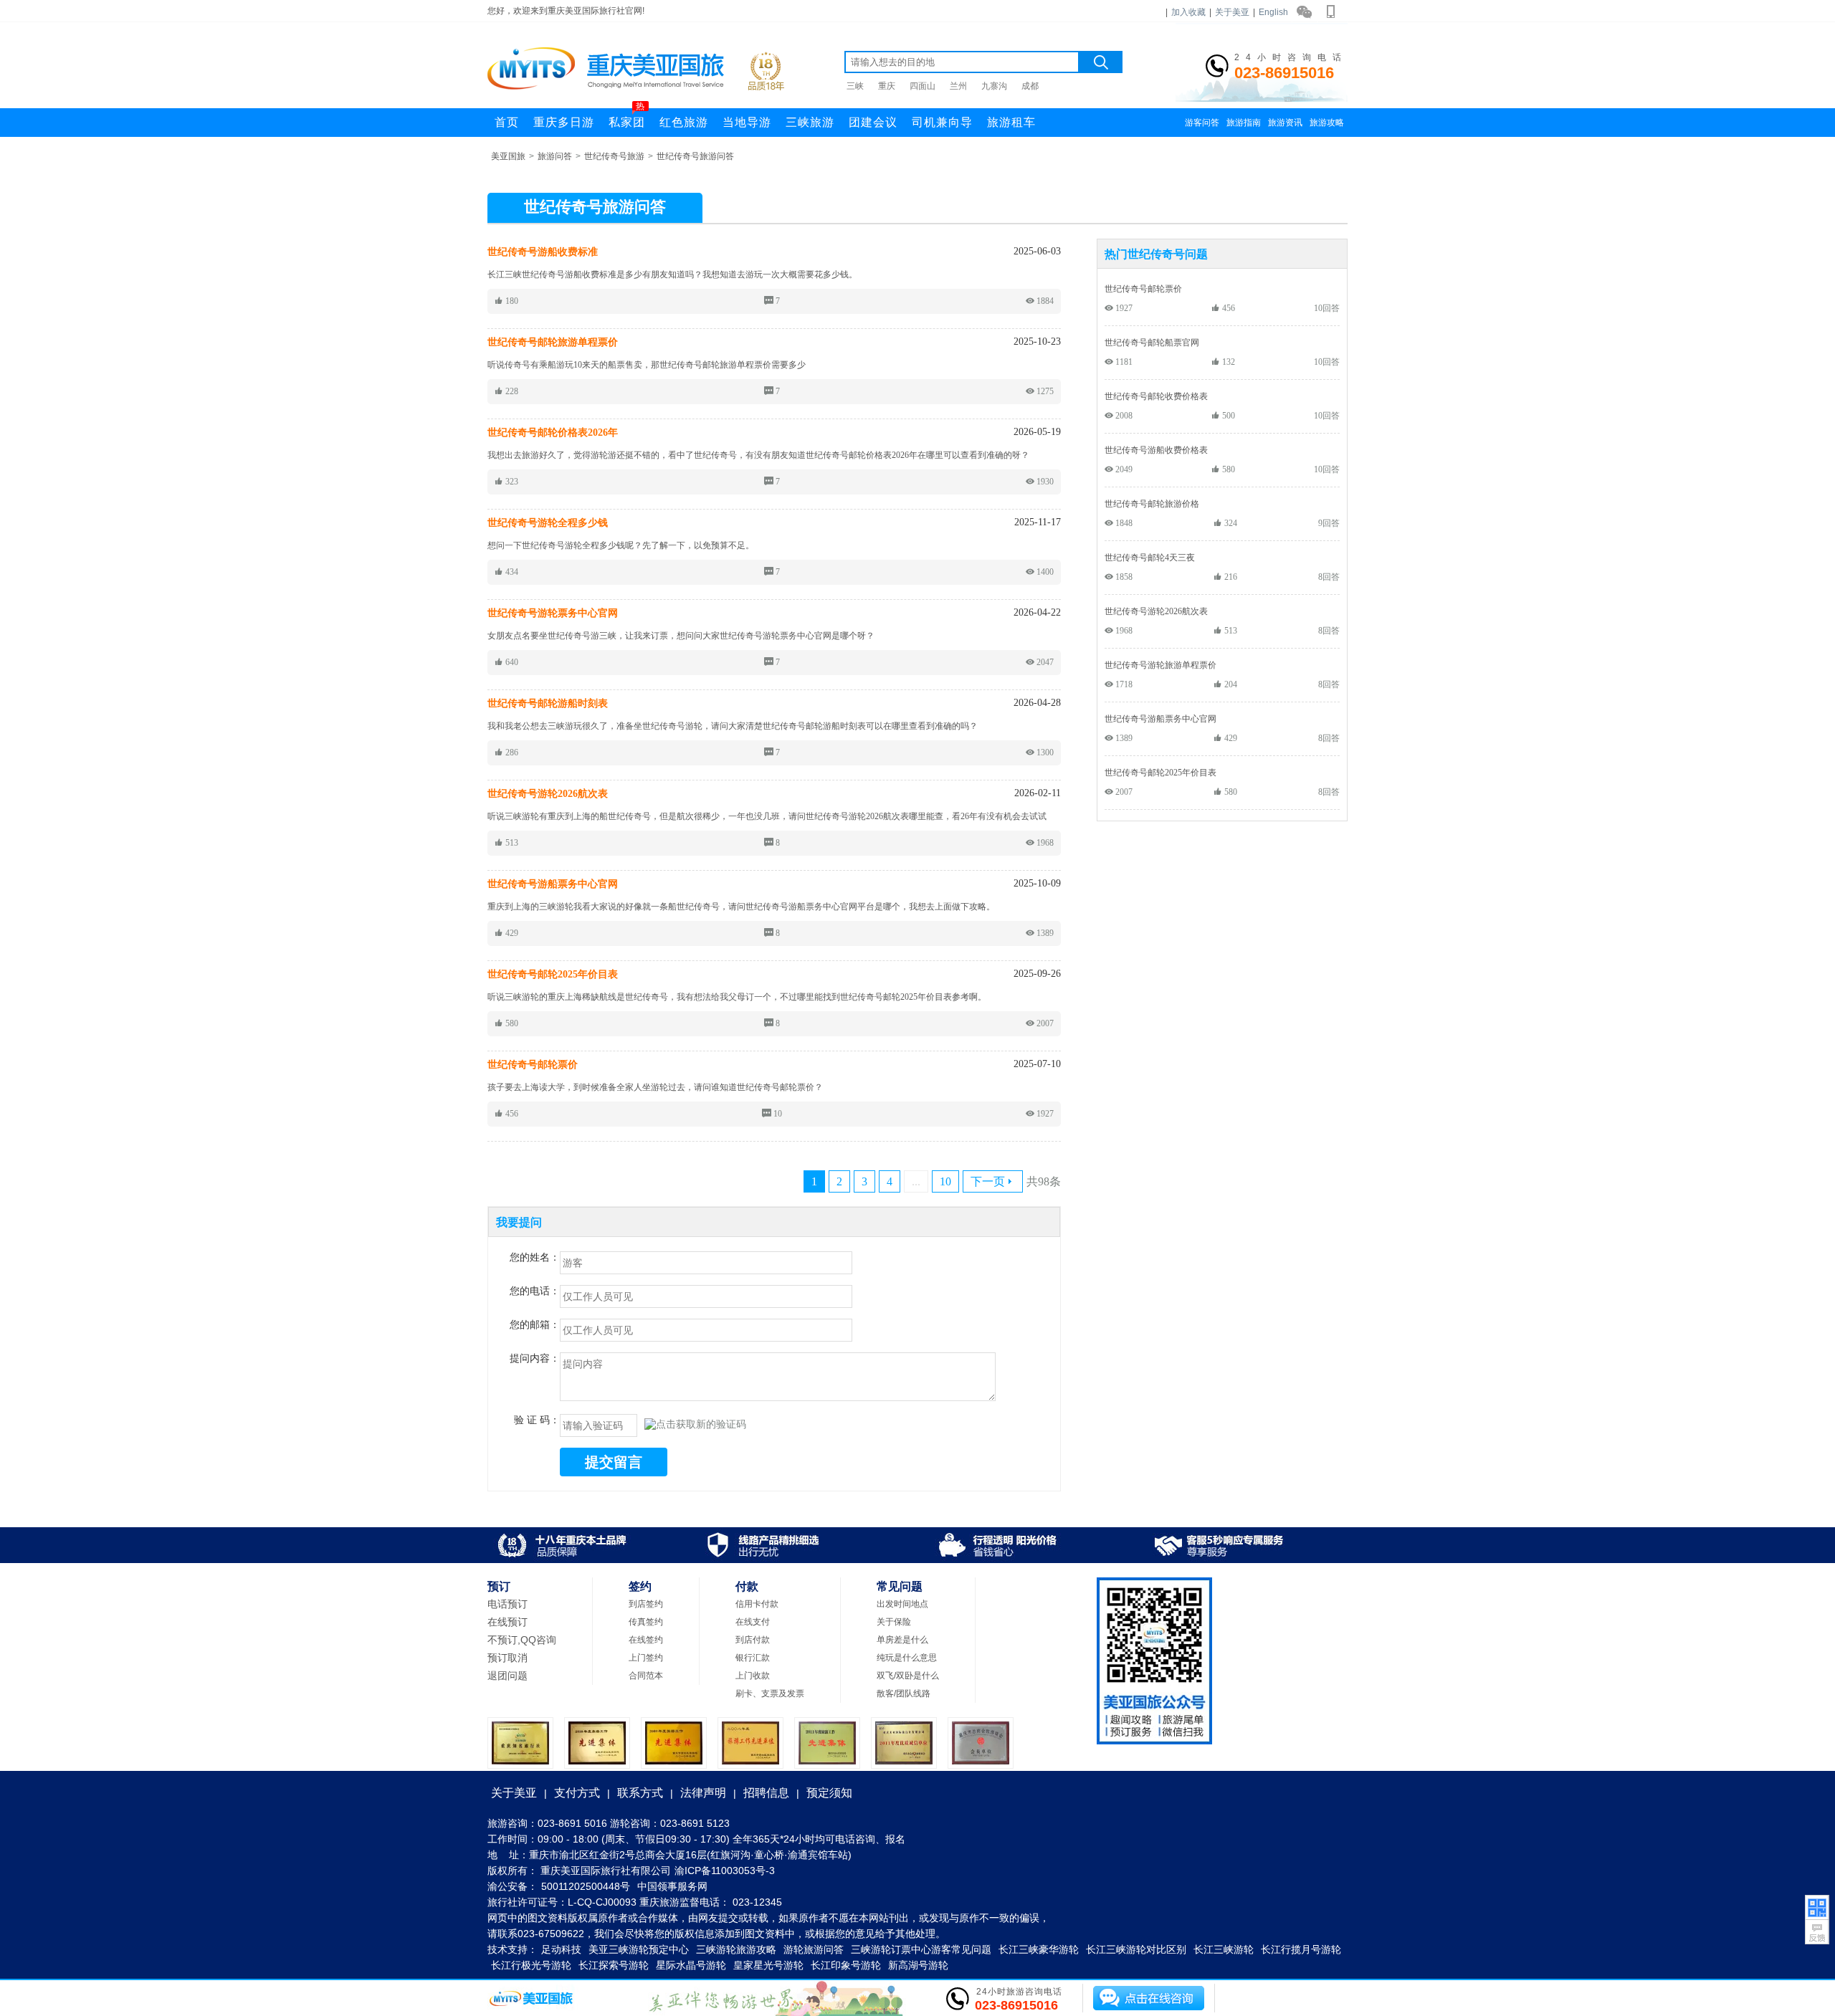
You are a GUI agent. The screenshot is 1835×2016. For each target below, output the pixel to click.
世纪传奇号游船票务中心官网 (1160, 718)
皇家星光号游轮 (768, 1965)
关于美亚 (1232, 12)
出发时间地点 (902, 1604)
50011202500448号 (586, 1886)
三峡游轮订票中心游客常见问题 (921, 1949)
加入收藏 (1188, 12)
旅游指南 (1244, 123)
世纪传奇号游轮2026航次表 (1156, 611)
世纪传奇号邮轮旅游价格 (1152, 503)
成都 (1030, 86)
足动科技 (561, 1949)
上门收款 (753, 1676)
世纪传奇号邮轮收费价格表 (1156, 396)
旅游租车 (1011, 122)
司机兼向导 (942, 122)
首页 (507, 122)
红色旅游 (684, 122)
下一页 (988, 1181)
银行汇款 (753, 1658)
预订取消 (507, 1658)
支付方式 (577, 1793)
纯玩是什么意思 (907, 1658)
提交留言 (614, 1462)
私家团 (627, 118)
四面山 (923, 86)
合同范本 (646, 1676)
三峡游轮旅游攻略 (736, 1949)
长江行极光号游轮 (531, 1965)
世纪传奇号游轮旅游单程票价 (1160, 665)
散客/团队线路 (904, 1693)
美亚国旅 (508, 156)
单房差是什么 (902, 1640)
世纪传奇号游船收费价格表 (1156, 450)
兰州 (958, 86)
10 (945, 1181)
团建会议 (873, 122)
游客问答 (1202, 123)
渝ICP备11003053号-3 (725, 1871)
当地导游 (747, 122)
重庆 (887, 86)
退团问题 (507, 1676)
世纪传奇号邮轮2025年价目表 (1160, 772)
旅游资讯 (1285, 123)
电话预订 (507, 1604)
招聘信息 (766, 1793)
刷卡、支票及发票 (770, 1693)
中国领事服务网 (672, 1886)
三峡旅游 (810, 122)
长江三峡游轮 (1224, 1949)
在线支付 (753, 1622)
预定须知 (829, 1793)
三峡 (855, 86)
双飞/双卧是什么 (908, 1676)
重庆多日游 (564, 122)
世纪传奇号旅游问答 (695, 156)
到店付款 (753, 1640)
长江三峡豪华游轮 (1039, 1949)
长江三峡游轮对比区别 (1136, 1949)
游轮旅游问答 (814, 1949)
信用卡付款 (757, 1604)
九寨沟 (994, 86)
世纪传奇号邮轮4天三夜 (1150, 557)
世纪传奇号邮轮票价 (1143, 288)
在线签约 (646, 1640)
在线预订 (507, 1622)
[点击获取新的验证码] (695, 1425)
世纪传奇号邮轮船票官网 (1152, 342)
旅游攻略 (1327, 123)
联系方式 (640, 1793)
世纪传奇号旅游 (614, 156)
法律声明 (703, 1793)
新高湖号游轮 (918, 1965)
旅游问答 (555, 156)
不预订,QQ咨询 (522, 1640)
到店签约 (646, 1604)
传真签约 (646, 1622)
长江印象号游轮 (846, 1965)
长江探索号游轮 (614, 1965)
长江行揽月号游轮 (1301, 1949)
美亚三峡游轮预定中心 (639, 1949)
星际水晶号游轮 (691, 1965)
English (1273, 12)
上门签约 (646, 1658)
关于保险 (894, 1622)
